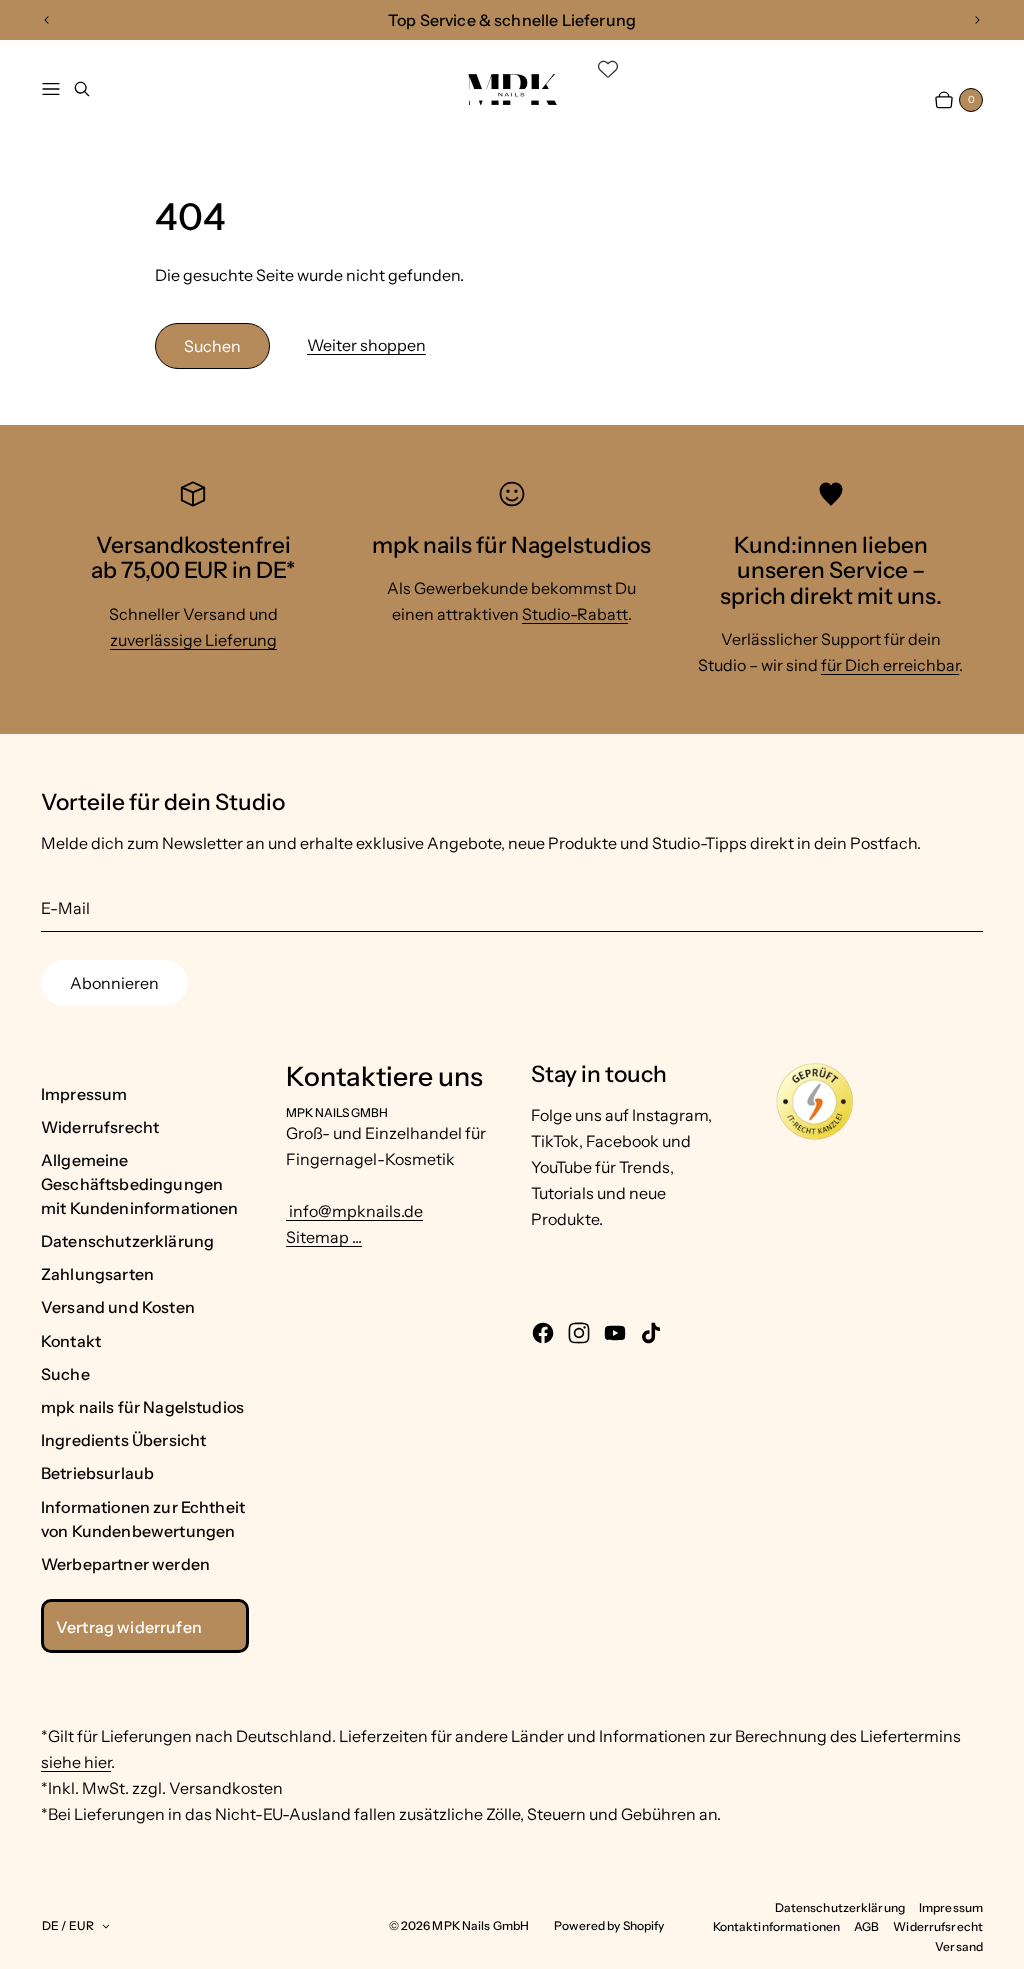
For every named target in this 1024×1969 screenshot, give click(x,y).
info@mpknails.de (354, 1211)
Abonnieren (114, 983)
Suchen (212, 346)
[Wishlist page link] (608, 69)
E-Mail (65, 908)
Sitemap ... (324, 1237)
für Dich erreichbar (890, 665)
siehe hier (76, 1762)
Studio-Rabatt (575, 614)
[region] (512, 19)
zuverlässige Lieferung (193, 640)
